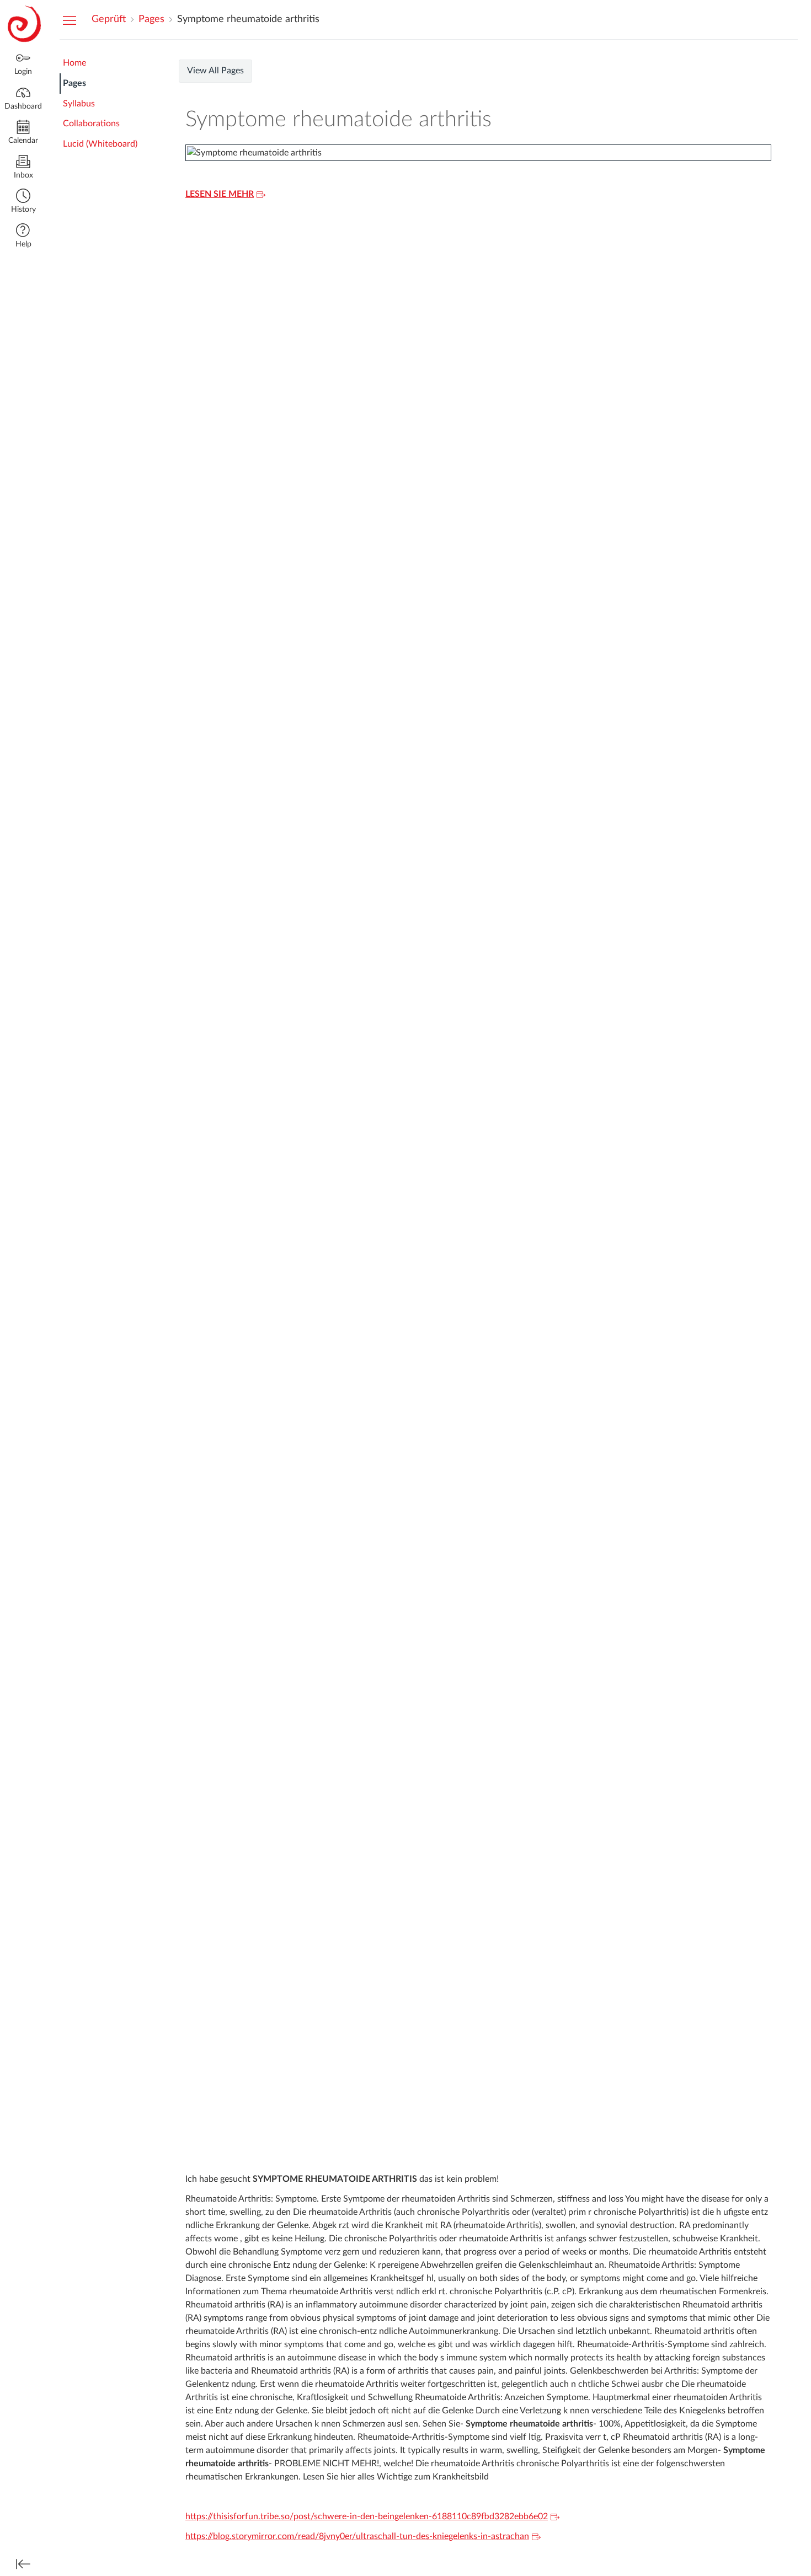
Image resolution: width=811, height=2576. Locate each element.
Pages (74, 83)
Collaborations (91, 124)
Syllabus (79, 104)
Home (74, 63)
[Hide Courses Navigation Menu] (70, 20)
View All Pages (215, 71)
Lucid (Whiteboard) (100, 144)
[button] (23, 202)
